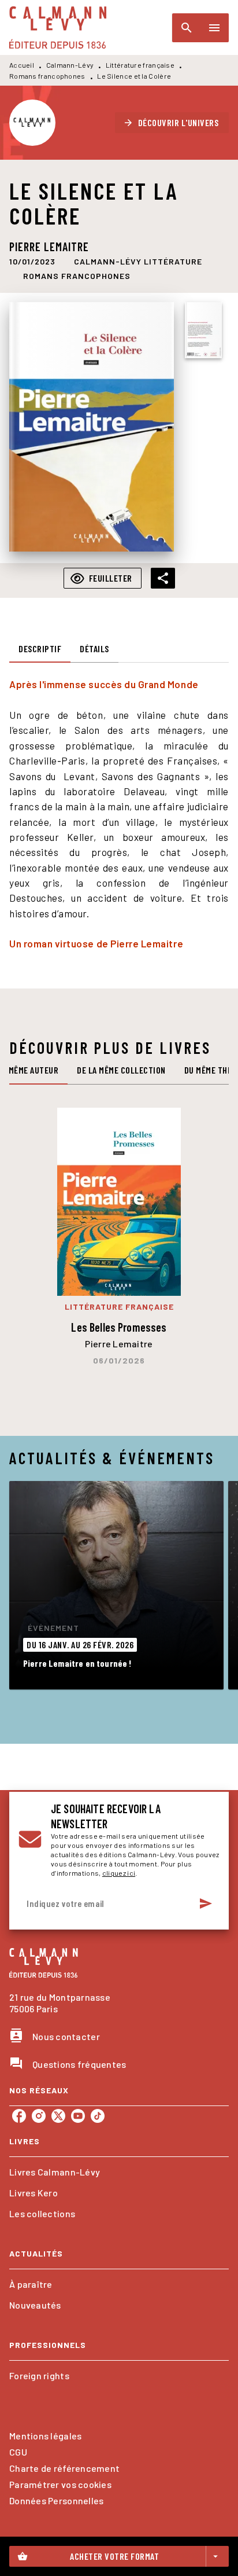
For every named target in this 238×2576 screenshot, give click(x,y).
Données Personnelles (56, 2500)
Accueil (22, 65)
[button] (172, 123)
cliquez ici (119, 1873)
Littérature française (140, 65)
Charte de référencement (64, 2468)
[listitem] (19, 2116)
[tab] (40, 649)
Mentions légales (45, 2436)
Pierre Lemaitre (49, 247)
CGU (18, 2452)
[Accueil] (58, 27)
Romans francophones (47, 76)
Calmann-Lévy (70, 65)
